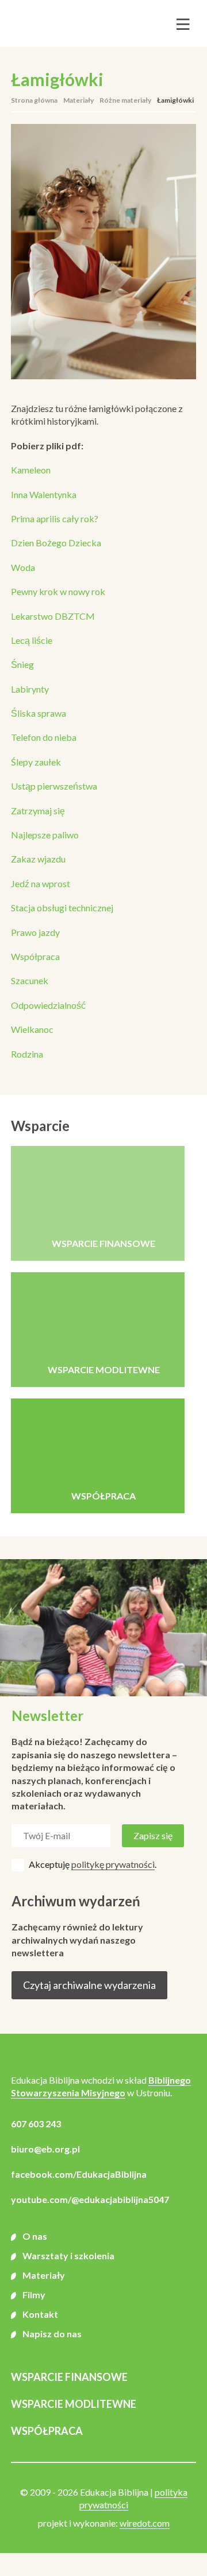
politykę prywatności (113, 1864)
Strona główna (34, 100)
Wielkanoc (32, 1029)
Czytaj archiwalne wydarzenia (89, 1985)
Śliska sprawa (39, 713)
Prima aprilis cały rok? (55, 518)
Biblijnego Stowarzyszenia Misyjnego (101, 2086)
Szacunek (30, 980)
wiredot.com (145, 2523)
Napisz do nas (52, 2334)
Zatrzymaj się (38, 811)
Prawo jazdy (35, 932)
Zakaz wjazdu (38, 859)
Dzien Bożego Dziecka (56, 543)
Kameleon (31, 470)
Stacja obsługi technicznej (62, 908)
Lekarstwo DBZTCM (53, 616)
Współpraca (35, 956)
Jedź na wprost (41, 883)
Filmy (34, 2295)
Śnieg (22, 664)
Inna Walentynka (44, 494)
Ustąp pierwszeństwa (54, 786)
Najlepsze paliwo (45, 835)
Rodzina (27, 1054)
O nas (35, 2236)
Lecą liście (32, 640)
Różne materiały (125, 100)
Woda (23, 567)
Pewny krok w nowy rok (58, 591)
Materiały (78, 100)
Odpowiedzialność (48, 1005)
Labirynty (30, 689)
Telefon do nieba (44, 737)
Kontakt (40, 2314)
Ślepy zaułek (36, 762)
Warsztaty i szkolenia (68, 2256)
